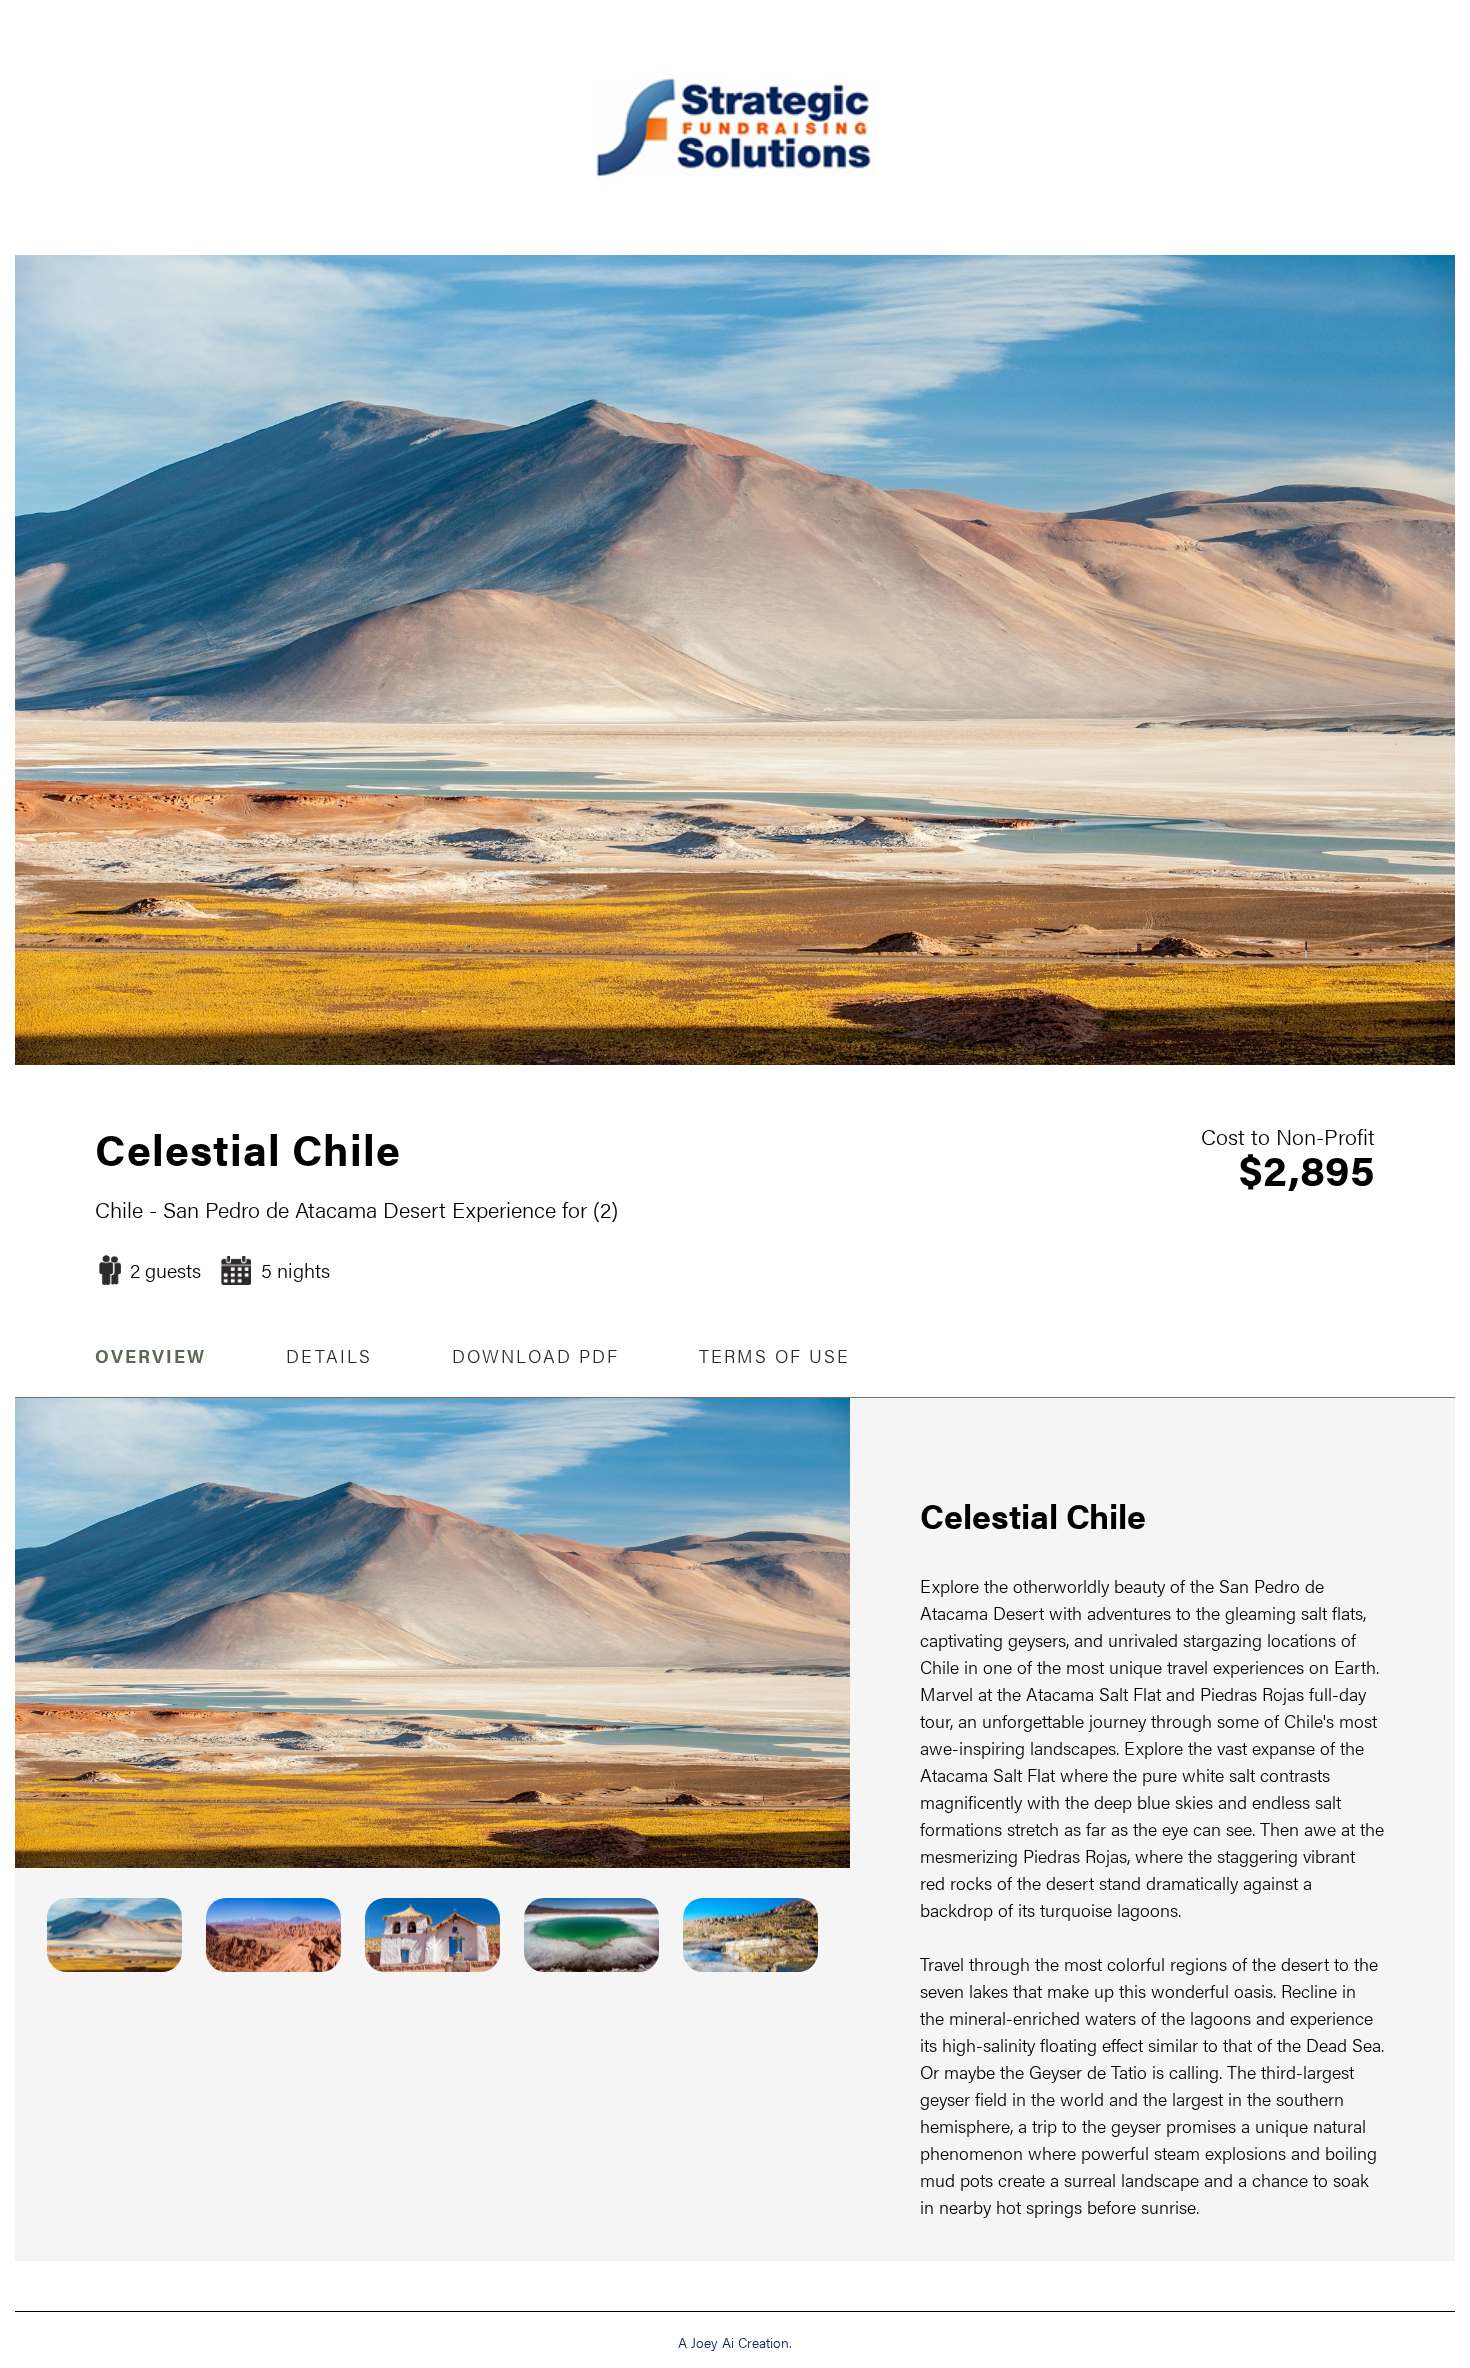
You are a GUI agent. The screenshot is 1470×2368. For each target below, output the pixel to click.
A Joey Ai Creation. (735, 2342)
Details (329, 1355)
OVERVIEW (150, 1355)
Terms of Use (774, 1355)
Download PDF (535, 1355)
